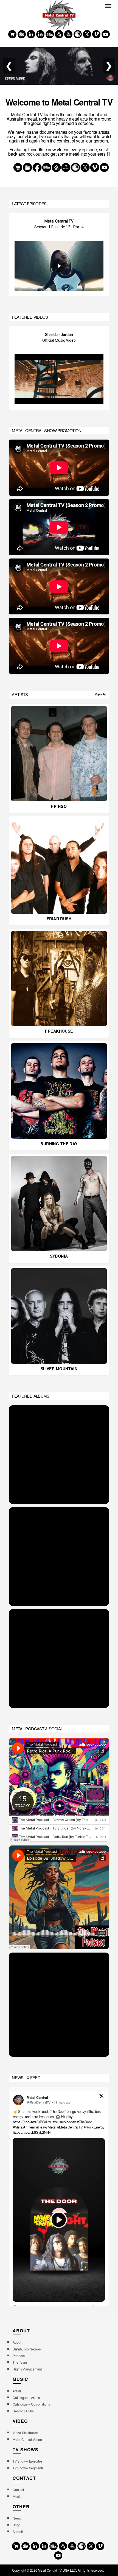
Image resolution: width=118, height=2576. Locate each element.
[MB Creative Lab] (50, 34)
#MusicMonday (64, 2122)
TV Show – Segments (28, 2468)
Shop (16, 2525)
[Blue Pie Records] (22, 34)
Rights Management (27, 2369)
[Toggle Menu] (108, 6)
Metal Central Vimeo (27, 2439)
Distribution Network (27, 2349)
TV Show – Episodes (27, 2461)
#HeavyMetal (46, 2127)
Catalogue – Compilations (31, 2404)
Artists (17, 2391)
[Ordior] (59, 34)
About (17, 2342)
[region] (59, 255)
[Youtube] (106, 34)
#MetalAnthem (24, 2127)
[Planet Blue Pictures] (78, 34)
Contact (18, 2490)
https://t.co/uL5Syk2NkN (32, 2132)
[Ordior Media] (68, 34)
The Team (20, 2362)
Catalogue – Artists (26, 2397)
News (17, 2518)
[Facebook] (31, 34)
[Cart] (12, 34)
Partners (19, 2356)
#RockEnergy (94, 2127)
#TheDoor (85, 2122)
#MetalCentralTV (70, 2127)
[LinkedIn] (40, 34)
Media (17, 2496)
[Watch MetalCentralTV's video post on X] (59, 2220)
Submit (18, 2531)
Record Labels (23, 2411)
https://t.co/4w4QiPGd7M (32, 2122)
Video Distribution (25, 2433)
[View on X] (102, 2097)
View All (100, 694)
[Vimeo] (96, 34)
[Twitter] (87, 34)
